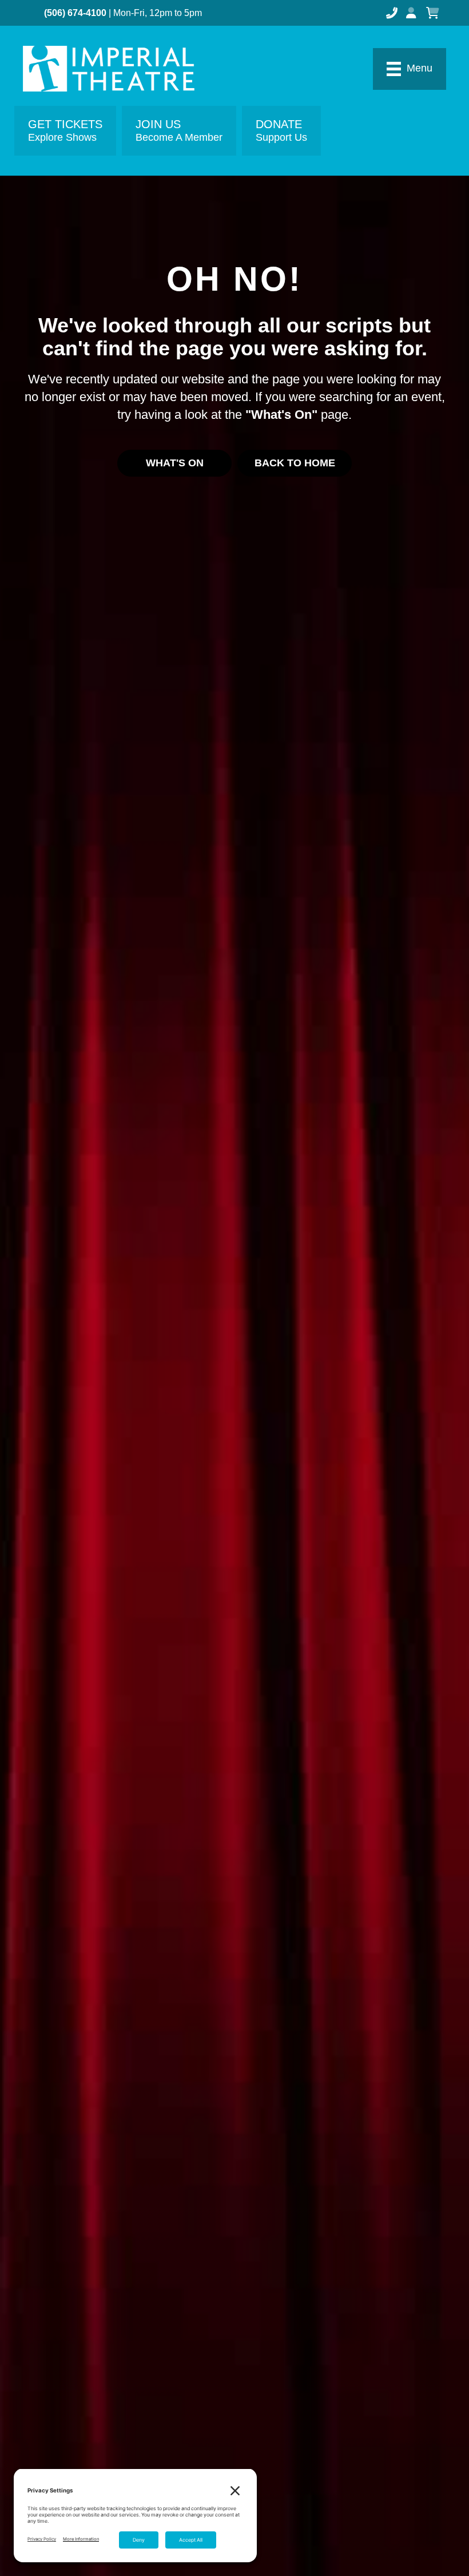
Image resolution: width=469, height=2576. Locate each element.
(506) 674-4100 (75, 13)
